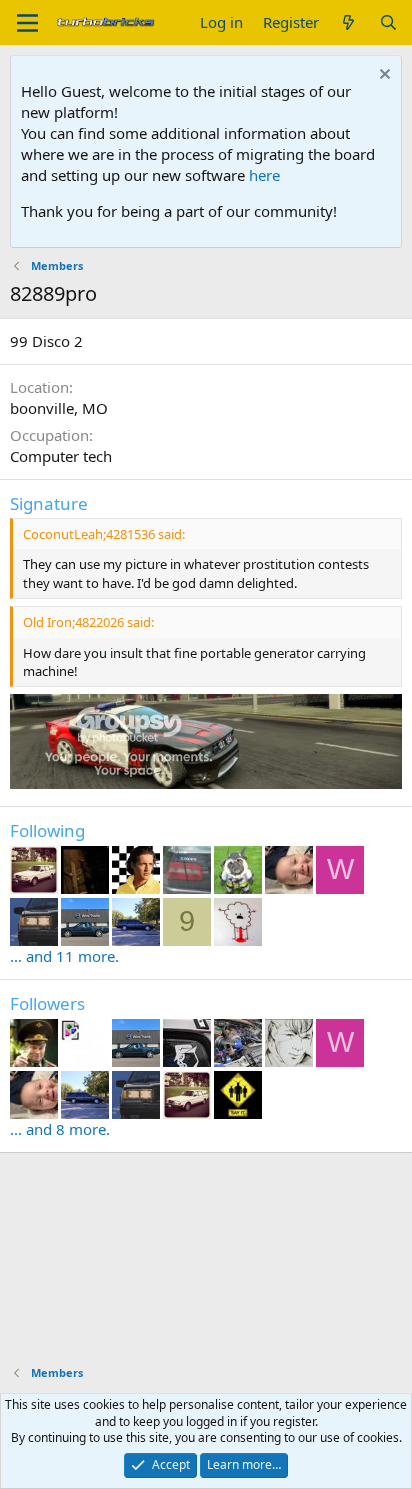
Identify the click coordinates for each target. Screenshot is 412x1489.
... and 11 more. (64, 956)
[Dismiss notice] (382, 76)
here (264, 175)
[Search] (388, 22)
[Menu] (27, 23)
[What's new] (348, 22)
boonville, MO (59, 408)
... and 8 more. (60, 1129)
